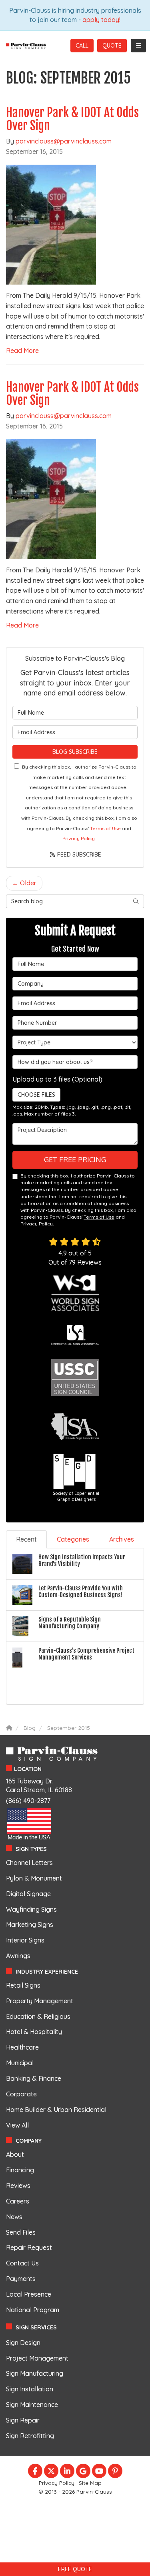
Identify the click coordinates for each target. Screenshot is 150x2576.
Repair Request (29, 2247)
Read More (22, 351)
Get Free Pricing (75, 1160)
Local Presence (29, 2294)
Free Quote (75, 2569)
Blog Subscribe (75, 752)
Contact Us (22, 2263)
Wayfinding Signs (31, 1909)
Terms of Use (105, 828)
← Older (24, 883)
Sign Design (23, 2343)
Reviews (18, 2186)
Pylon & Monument (34, 1878)
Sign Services (36, 2327)
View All (17, 2125)
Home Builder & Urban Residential (56, 2110)
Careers (18, 2201)
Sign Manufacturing (35, 2373)
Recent (26, 1539)
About (15, 2154)
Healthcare (22, 2047)
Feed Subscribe (78, 855)
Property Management (40, 2001)
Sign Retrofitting (30, 2436)
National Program (33, 2310)
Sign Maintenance (32, 2405)
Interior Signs (25, 1940)
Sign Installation (30, 2389)
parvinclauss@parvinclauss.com (64, 141)
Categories (73, 1539)
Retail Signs (23, 1985)
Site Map (90, 2483)
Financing (20, 2170)
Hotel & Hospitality (34, 2032)
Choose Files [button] (36, 1095)
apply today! (101, 20)
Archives (122, 1539)
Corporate (21, 2094)
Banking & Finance (34, 2078)
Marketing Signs (30, 1925)
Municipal (20, 2063)
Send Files (21, 2232)
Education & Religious (38, 2016)
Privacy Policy (79, 838)
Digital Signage (28, 1894)
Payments (21, 2279)
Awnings (18, 1956)
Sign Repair (23, 2420)
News (14, 2217)
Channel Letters (29, 1863)
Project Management (37, 2358)
